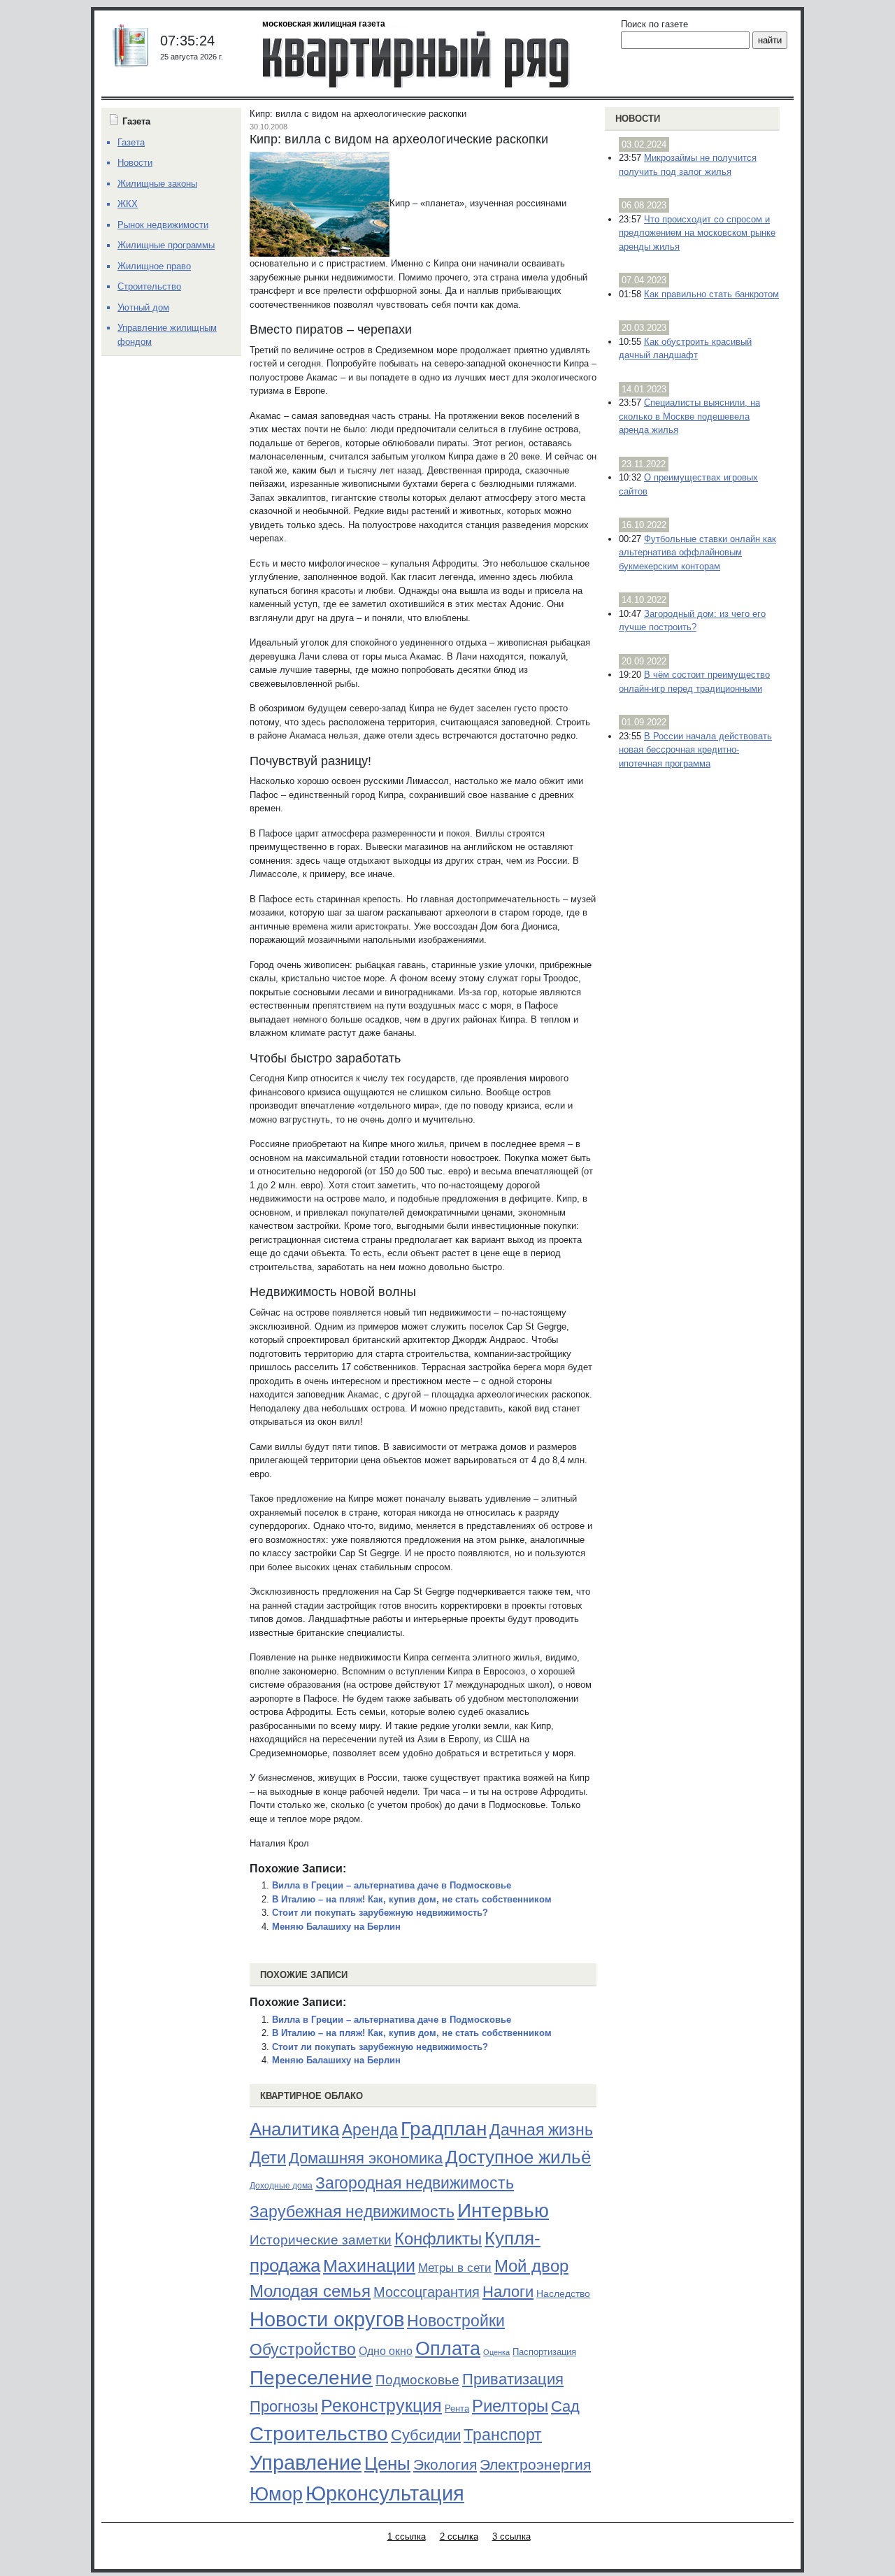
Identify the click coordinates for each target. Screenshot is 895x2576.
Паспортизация (544, 2352)
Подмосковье (417, 2380)
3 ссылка (511, 2536)
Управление (306, 2463)
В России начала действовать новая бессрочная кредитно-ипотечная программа (695, 750)
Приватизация (513, 2379)
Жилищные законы (157, 184)
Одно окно (386, 2351)
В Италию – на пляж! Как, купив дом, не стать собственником (412, 1899)
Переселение (311, 2378)
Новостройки (456, 2321)
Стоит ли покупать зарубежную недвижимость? (380, 1913)
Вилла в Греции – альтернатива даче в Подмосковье (392, 1885)
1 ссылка (407, 2536)
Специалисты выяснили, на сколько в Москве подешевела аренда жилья (689, 416)
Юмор (276, 2494)
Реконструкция (381, 2405)
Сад (565, 2406)
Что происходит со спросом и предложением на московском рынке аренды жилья (697, 233)
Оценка (496, 2352)
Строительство (319, 2433)
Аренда (370, 2130)
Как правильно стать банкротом (711, 294)
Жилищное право (154, 266)
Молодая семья (310, 2291)
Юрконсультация (385, 2493)
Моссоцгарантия (427, 2292)
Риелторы (510, 2406)
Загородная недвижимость (415, 2183)
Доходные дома (281, 2186)
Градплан (444, 2129)
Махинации (369, 2266)
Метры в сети (455, 2268)
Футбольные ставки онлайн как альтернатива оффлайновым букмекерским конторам (697, 553)
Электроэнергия (535, 2465)
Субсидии (426, 2435)
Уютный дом (143, 307)
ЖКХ (128, 204)
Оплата (448, 2348)
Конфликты (438, 2239)
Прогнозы (284, 2407)
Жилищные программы (166, 245)
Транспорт (503, 2435)
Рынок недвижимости (163, 225)
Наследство (563, 2293)
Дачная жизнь (541, 2130)
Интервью (503, 2210)
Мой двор (531, 2266)
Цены (387, 2463)
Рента (457, 2408)
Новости (638, 119)
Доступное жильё (518, 2157)
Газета (131, 142)
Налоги (508, 2292)
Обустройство (303, 2349)
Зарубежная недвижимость (352, 2212)
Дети (268, 2157)
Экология (445, 2464)
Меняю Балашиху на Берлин (336, 1927)
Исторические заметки (321, 2240)
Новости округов (327, 2319)
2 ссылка (459, 2536)
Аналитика (294, 2129)
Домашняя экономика (366, 2158)
